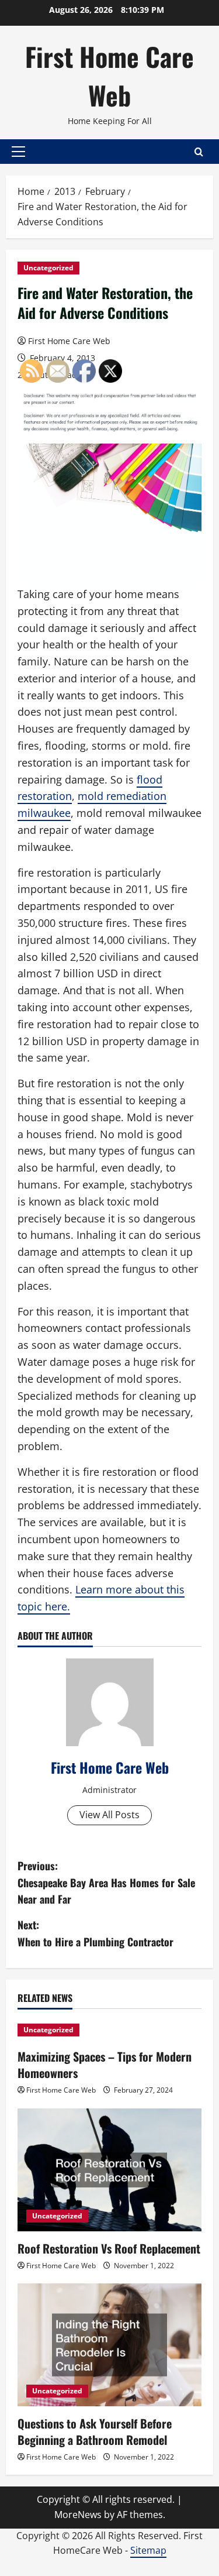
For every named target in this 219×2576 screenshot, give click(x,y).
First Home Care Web (109, 76)
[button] (18, 152)
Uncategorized (48, 268)
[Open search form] (199, 152)
